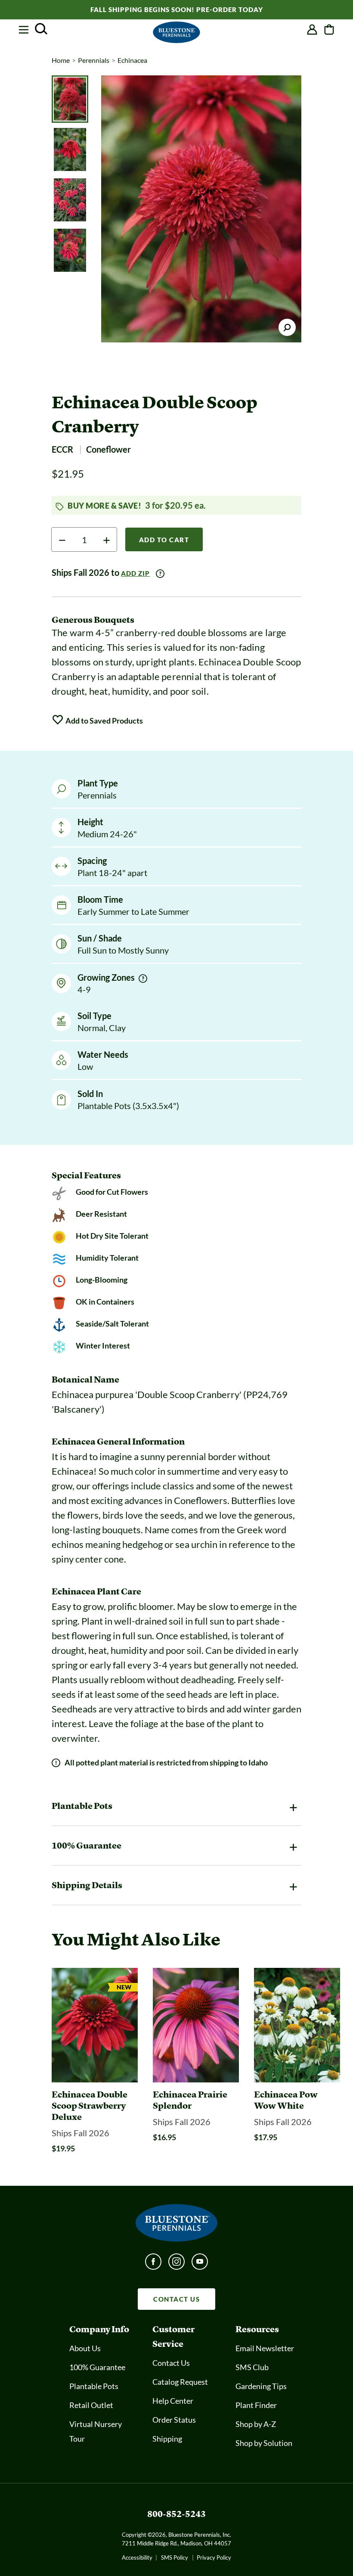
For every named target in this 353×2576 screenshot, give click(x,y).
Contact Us (171, 2363)
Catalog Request (180, 2382)
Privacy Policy (214, 2557)
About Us (85, 2348)
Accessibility (137, 2557)
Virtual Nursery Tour (96, 2431)
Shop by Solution (264, 2443)
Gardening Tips (261, 2386)
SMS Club (252, 2367)
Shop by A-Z (256, 2424)
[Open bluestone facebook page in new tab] (153, 2264)
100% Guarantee (97, 2367)
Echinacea (132, 60)
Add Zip (135, 573)
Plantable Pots (94, 2386)
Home (61, 60)
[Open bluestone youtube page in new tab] (200, 2264)
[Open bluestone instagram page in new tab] (176, 2264)
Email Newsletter (265, 2348)
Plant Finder (256, 2405)
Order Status (174, 2420)
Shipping (167, 2439)
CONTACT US (176, 2299)
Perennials (94, 60)
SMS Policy (175, 2557)
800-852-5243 (176, 2514)
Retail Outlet (91, 2405)
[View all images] (201, 209)
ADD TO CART (164, 540)
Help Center (173, 2401)
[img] (143, 979)
